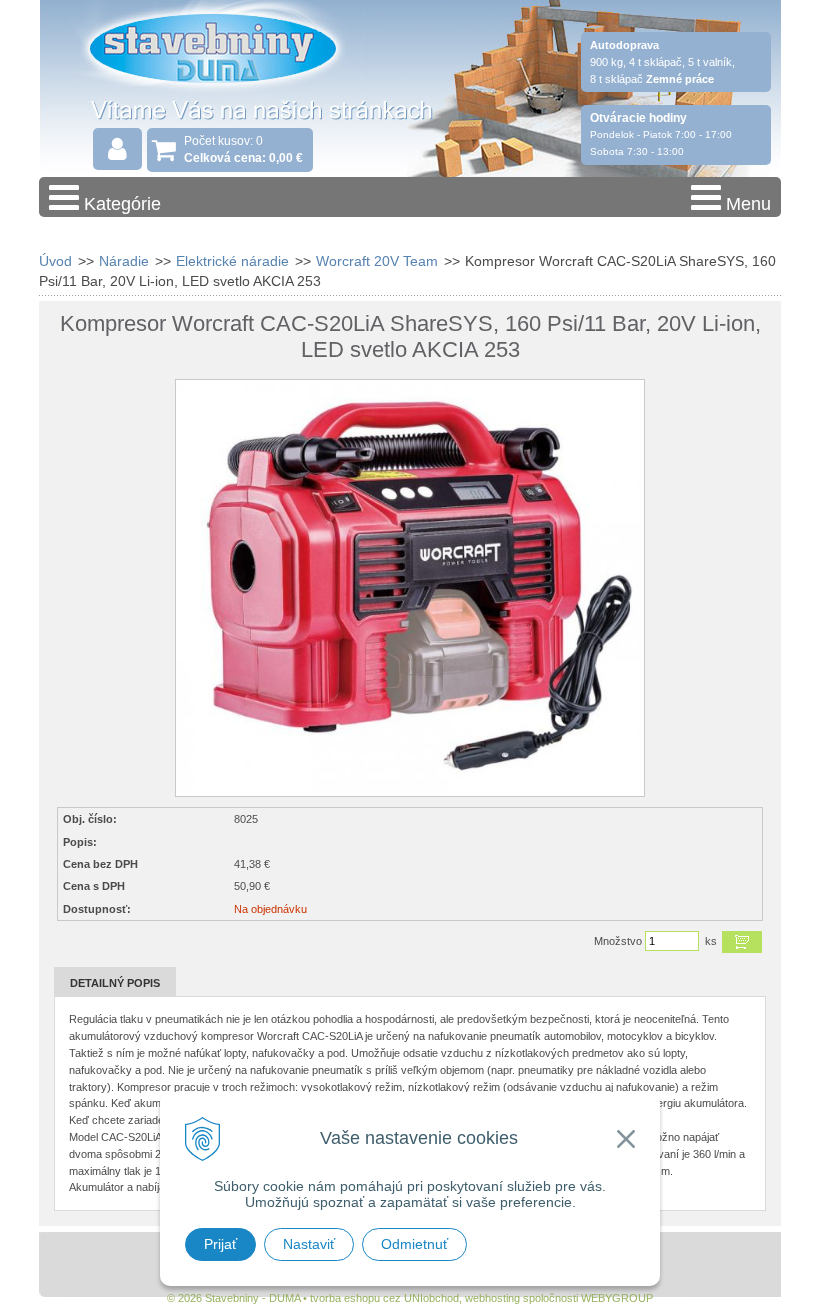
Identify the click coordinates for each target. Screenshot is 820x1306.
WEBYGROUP (617, 1298)
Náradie (124, 261)
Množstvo (618, 941)
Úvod (55, 261)
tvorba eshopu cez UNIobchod (384, 1298)
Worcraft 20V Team (377, 261)
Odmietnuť (414, 1244)
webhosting (492, 1298)
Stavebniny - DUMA (213, 72)
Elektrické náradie (232, 261)
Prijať (220, 1244)
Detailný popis (115, 983)
